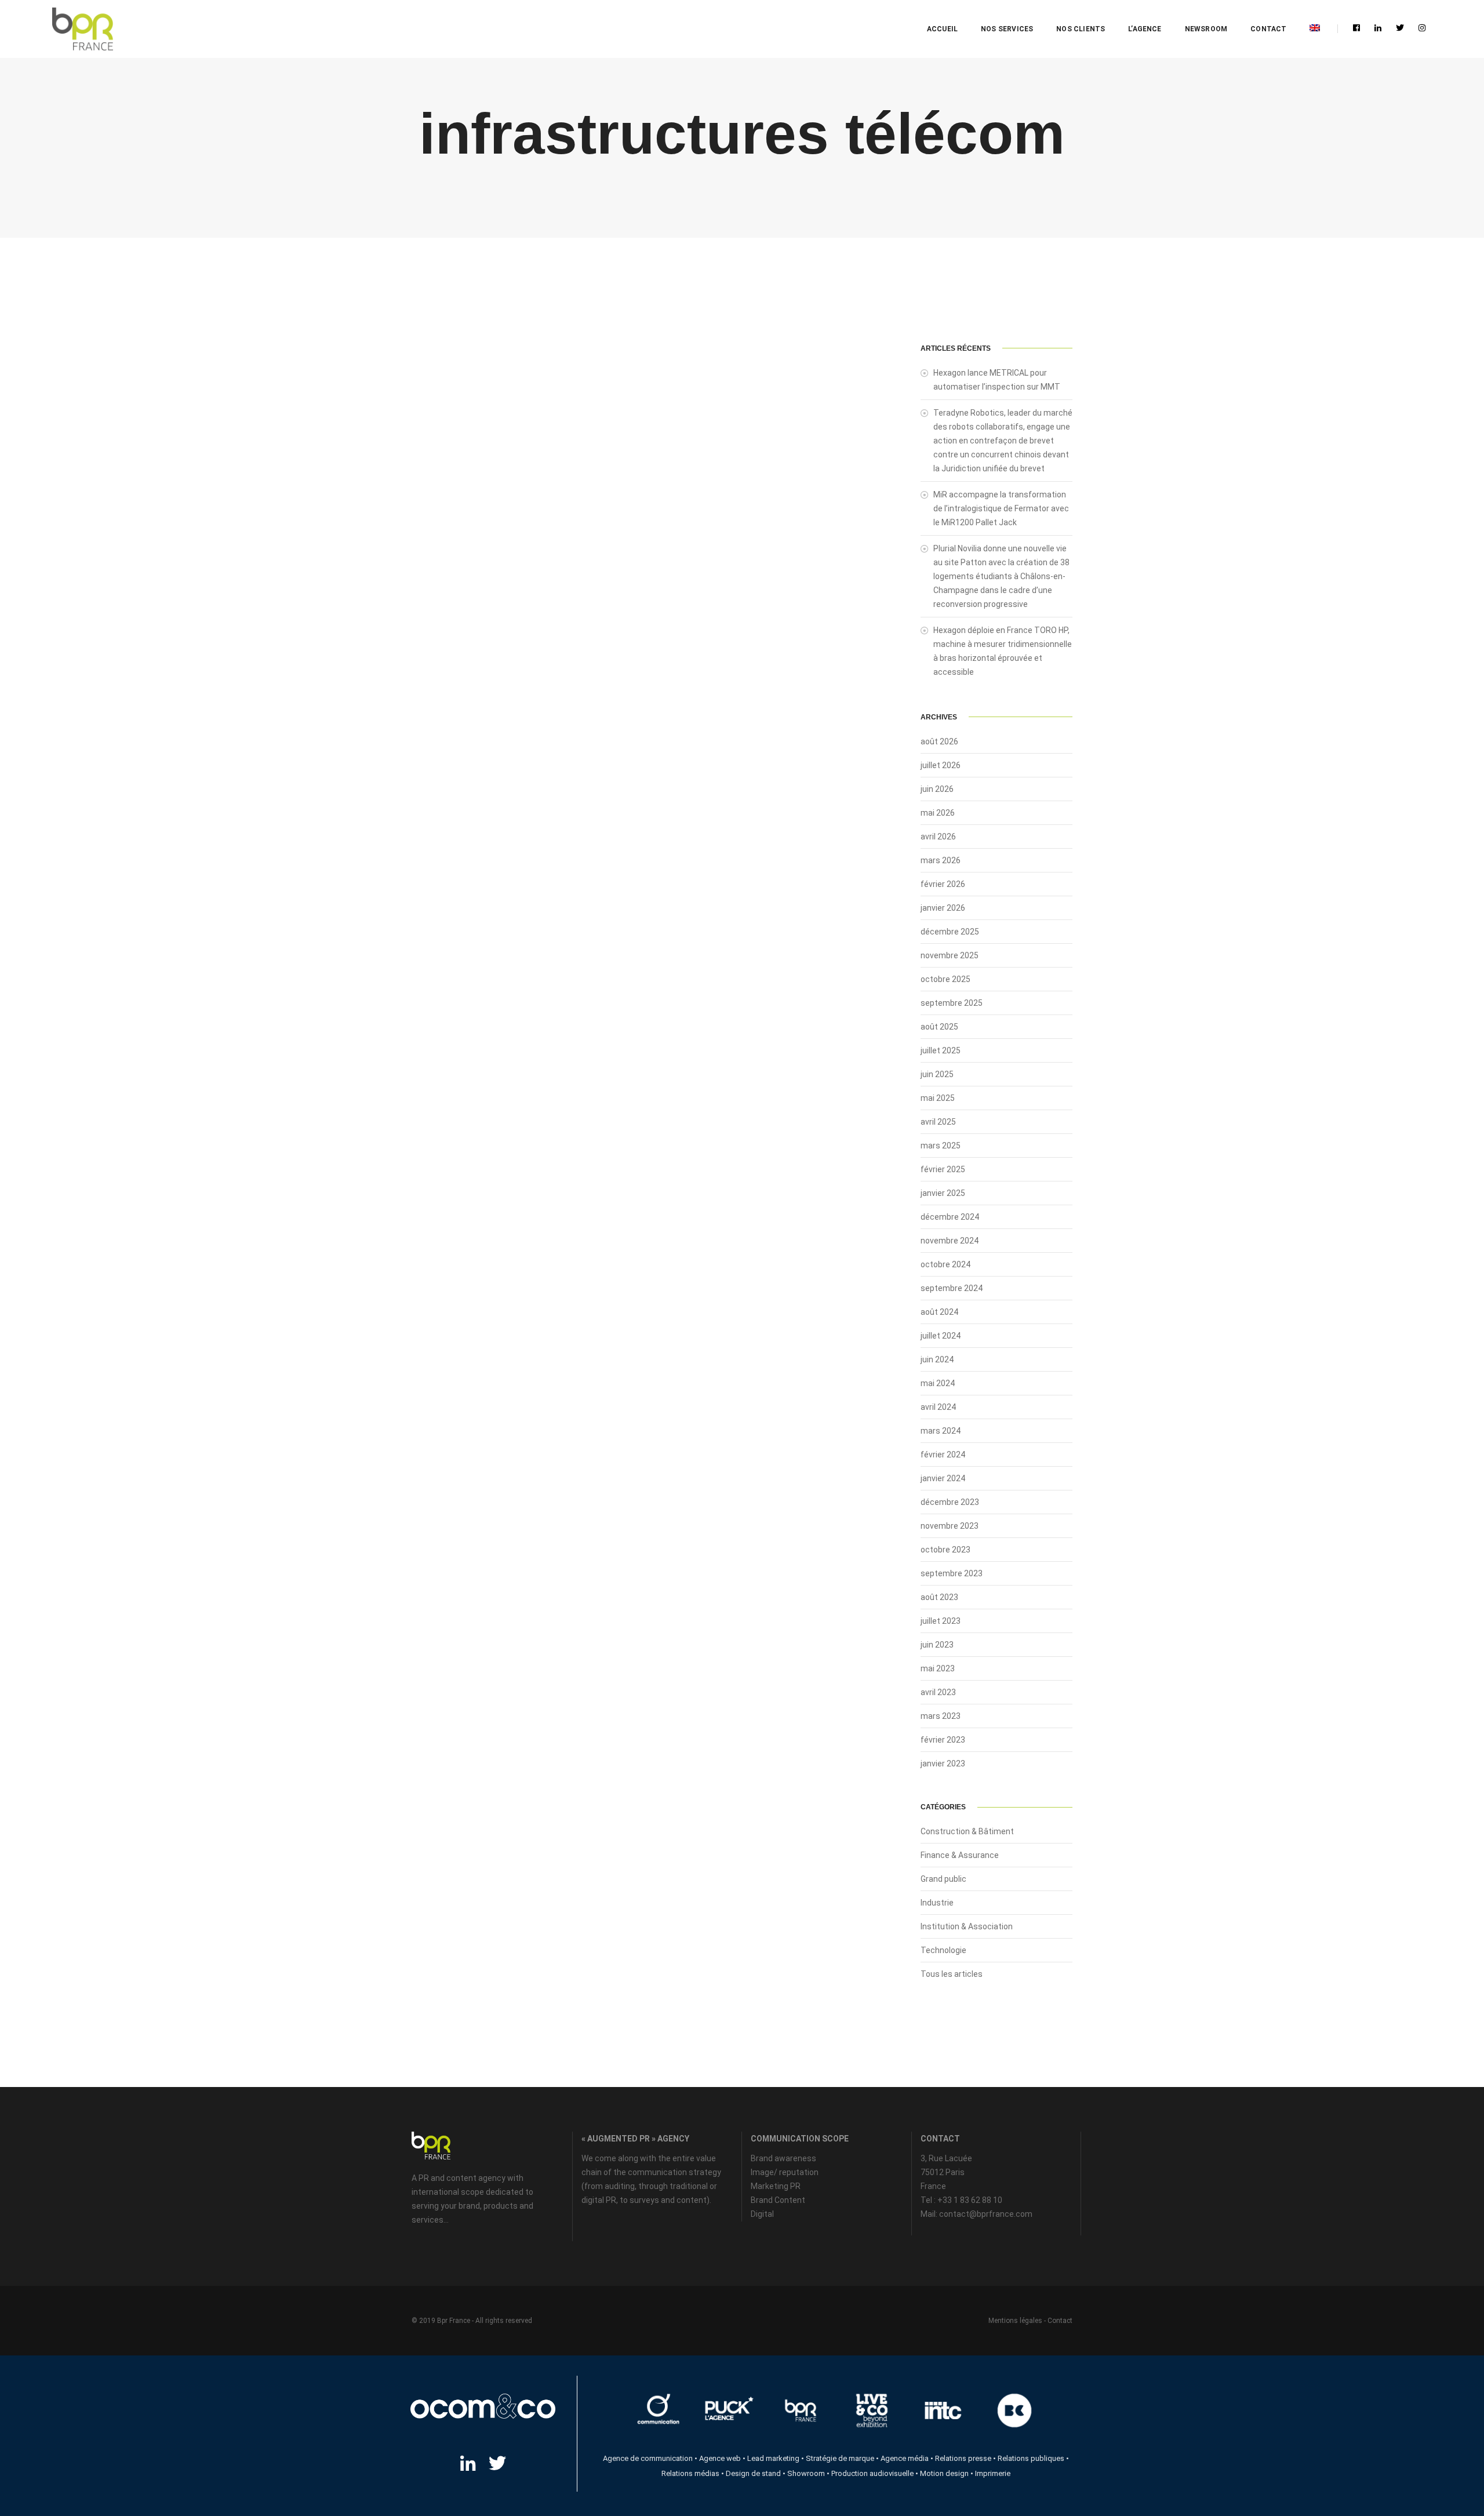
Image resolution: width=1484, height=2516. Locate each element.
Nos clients (1081, 29)
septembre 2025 (952, 1003)
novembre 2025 (950, 955)
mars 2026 (941, 860)
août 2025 (939, 1027)
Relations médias (690, 2473)
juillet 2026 (941, 765)
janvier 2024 (943, 1478)
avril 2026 (938, 837)
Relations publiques (1031, 2458)
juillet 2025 (941, 1050)
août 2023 (939, 1597)
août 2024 (939, 1312)
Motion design (944, 2473)
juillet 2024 (941, 1336)
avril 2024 (938, 1407)
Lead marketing (773, 2458)
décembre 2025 (950, 932)
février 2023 (943, 1740)
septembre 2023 (952, 1573)
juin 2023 (937, 1645)
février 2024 (943, 1455)
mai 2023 (938, 1668)
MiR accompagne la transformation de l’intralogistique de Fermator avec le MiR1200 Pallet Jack (1001, 508)
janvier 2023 (943, 1764)
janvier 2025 (943, 1193)
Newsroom (1206, 29)
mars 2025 (941, 1146)
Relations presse (963, 2458)
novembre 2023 (950, 1526)
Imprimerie (993, 2473)
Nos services (1007, 29)
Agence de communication (648, 2458)
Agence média (905, 2458)
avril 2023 (938, 1692)
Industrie (937, 1903)
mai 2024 (938, 1383)
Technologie (943, 1950)
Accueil (942, 29)
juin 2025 (937, 1074)
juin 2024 (937, 1359)
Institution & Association (967, 1926)
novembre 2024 (950, 1241)
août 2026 (939, 741)
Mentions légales (1015, 2321)
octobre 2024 (945, 1264)
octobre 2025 (945, 979)
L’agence (1145, 29)
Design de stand (753, 2473)
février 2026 (943, 884)
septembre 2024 (952, 1288)
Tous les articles (952, 1974)
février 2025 (943, 1169)
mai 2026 (938, 813)
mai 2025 (938, 1098)
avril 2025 (938, 1122)
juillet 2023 (941, 1621)
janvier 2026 (943, 908)
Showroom (806, 2473)
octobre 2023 (945, 1550)
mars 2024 (941, 1431)
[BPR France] (83, 29)
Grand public (943, 1879)
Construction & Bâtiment (967, 1831)
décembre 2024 (950, 1217)
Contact (1268, 29)
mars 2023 (941, 1716)
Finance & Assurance (960, 1855)
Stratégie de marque (840, 2458)
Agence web (720, 2458)
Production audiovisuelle (872, 2473)
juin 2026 (937, 789)
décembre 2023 (950, 1502)
